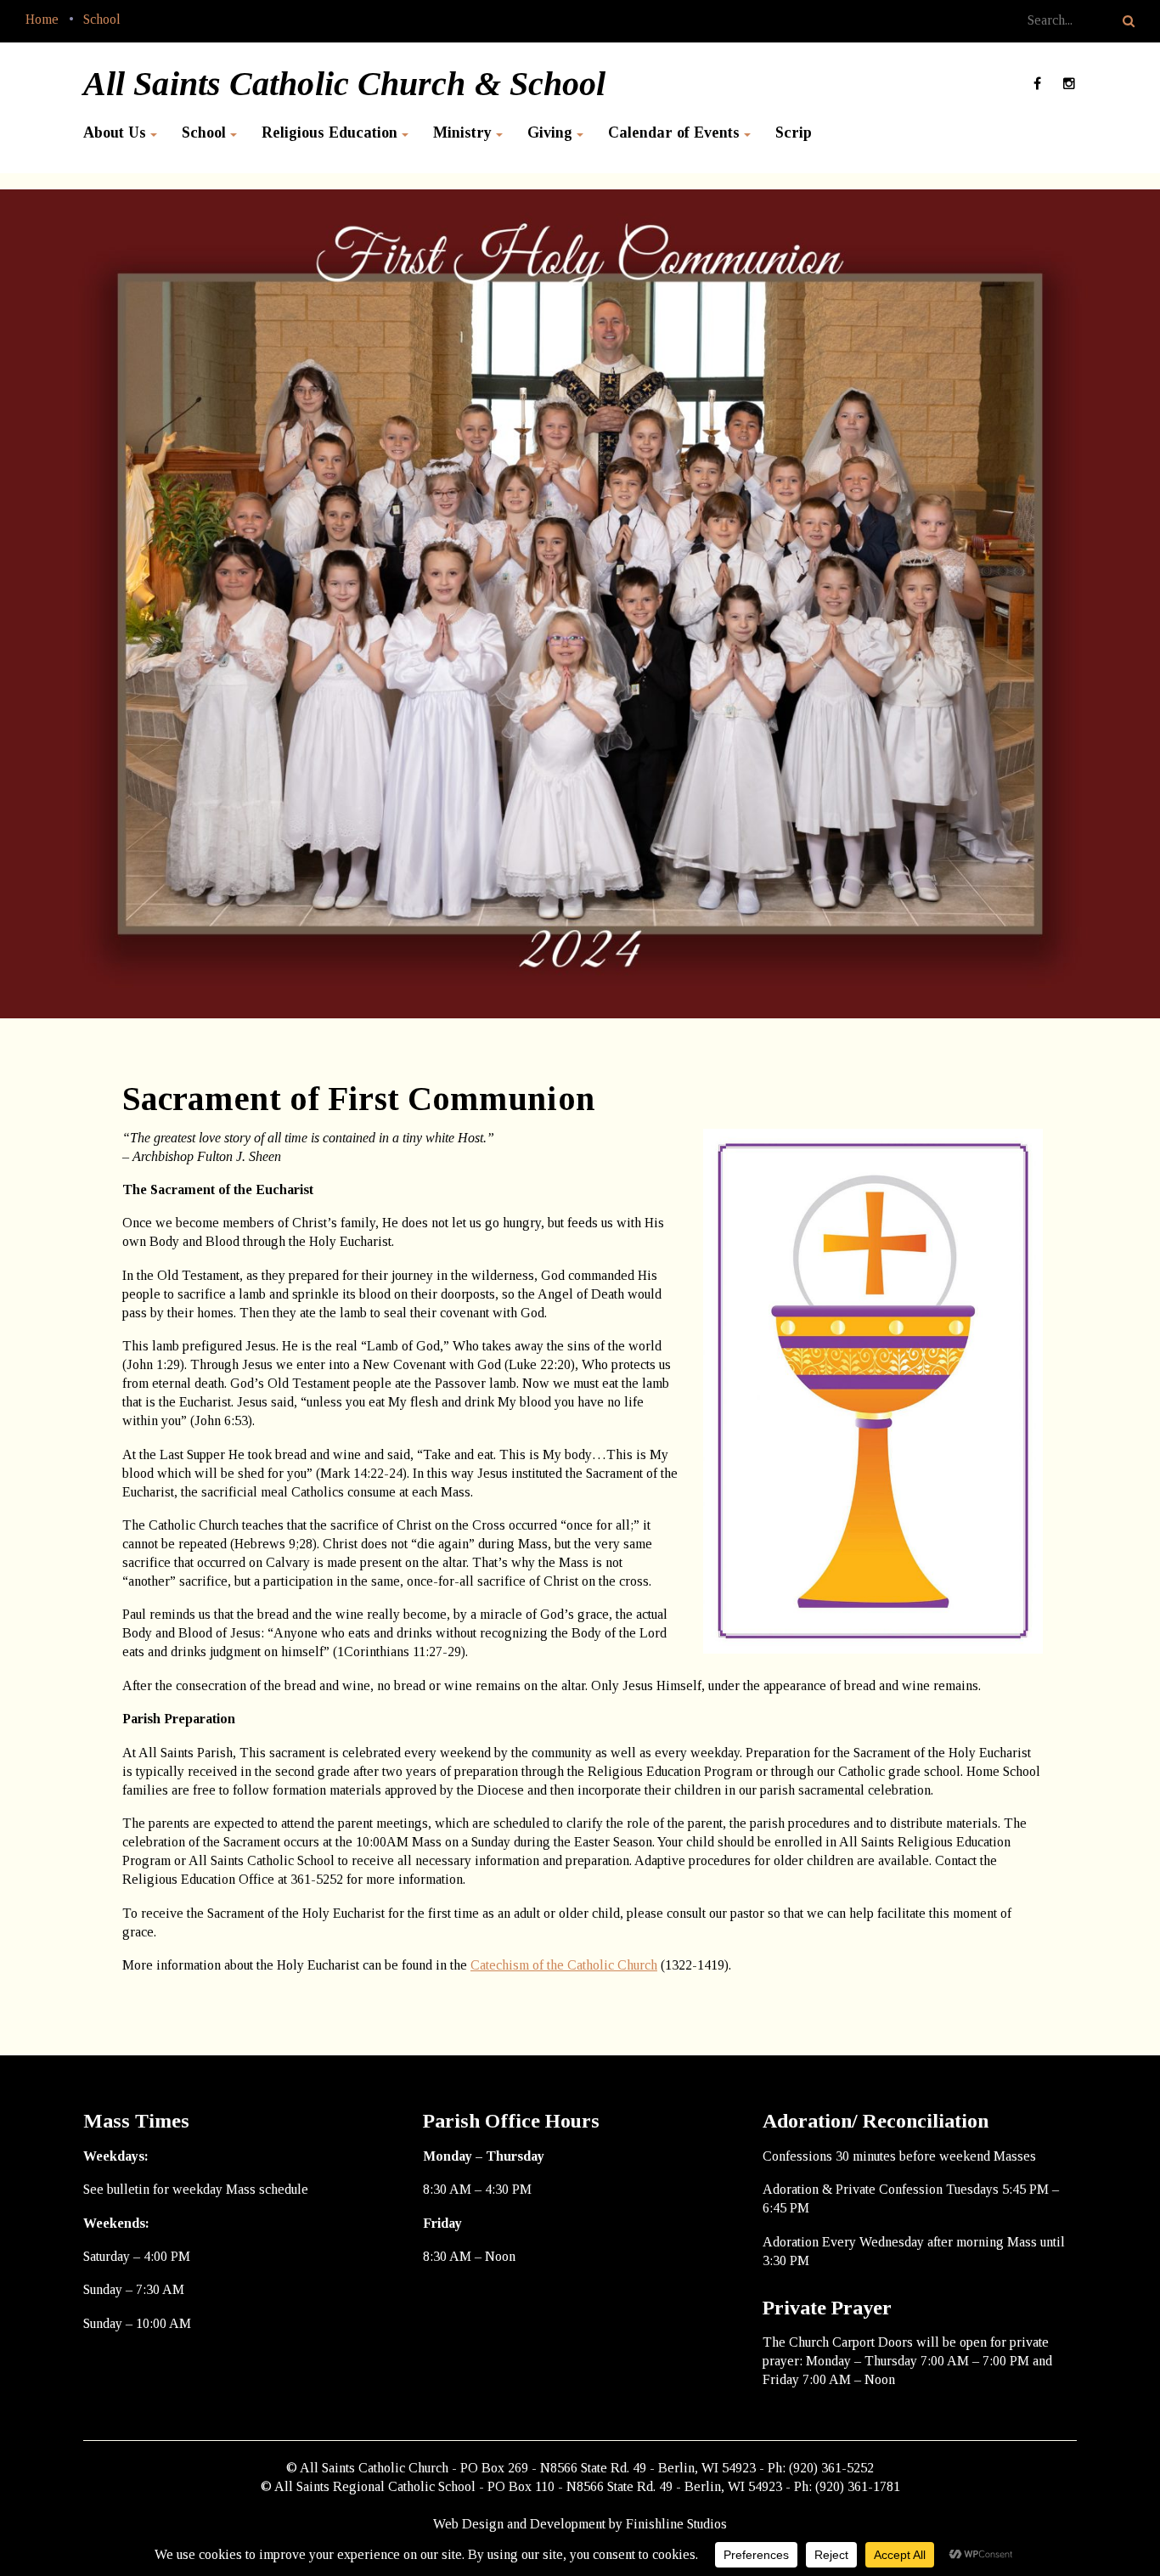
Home (42, 19)
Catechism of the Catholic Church (564, 1965)
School (102, 19)
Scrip (794, 132)
